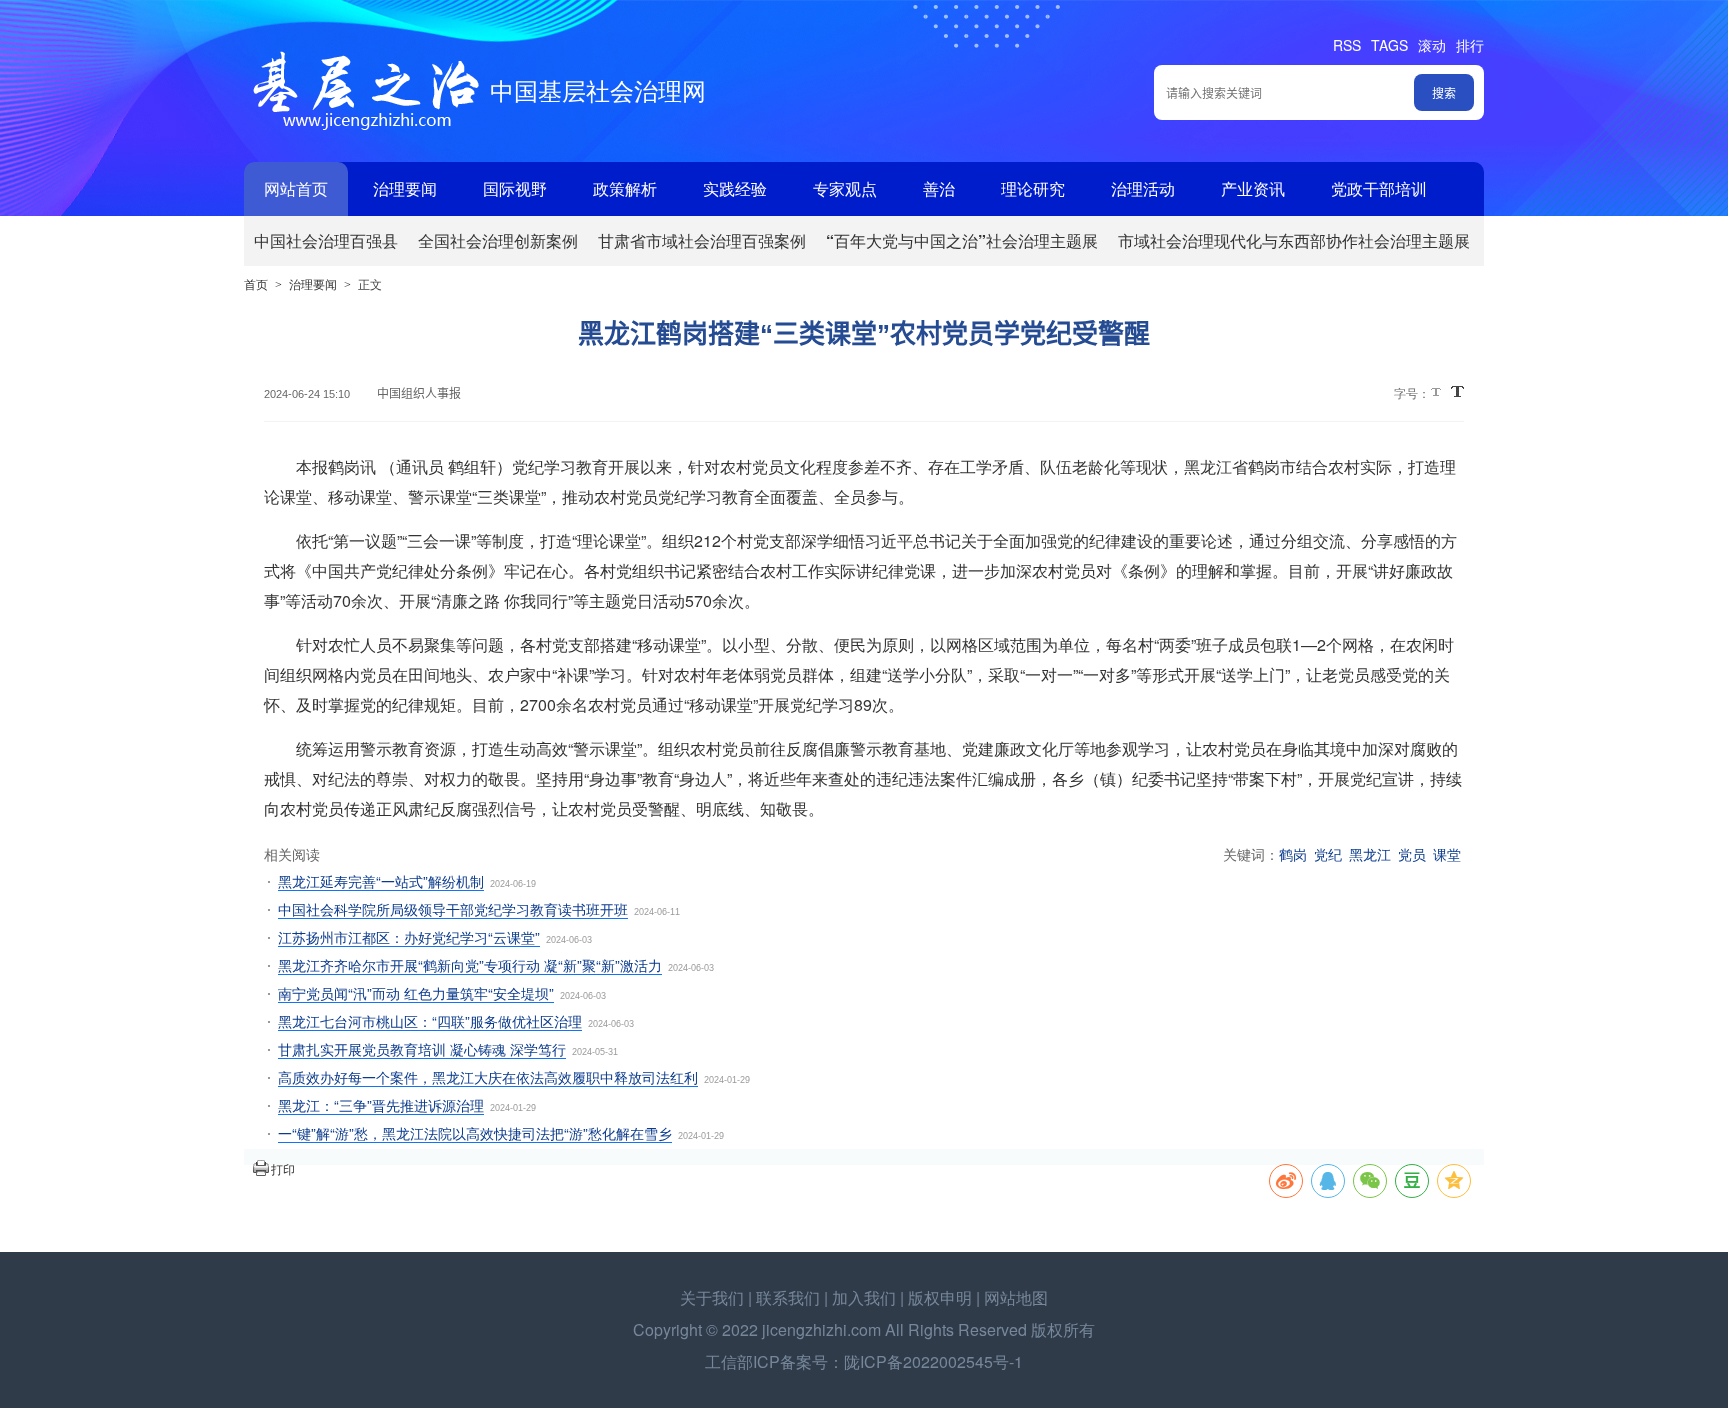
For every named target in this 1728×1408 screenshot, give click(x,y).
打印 (283, 1168)
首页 (256, 283)
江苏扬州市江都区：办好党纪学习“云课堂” (409, 937)
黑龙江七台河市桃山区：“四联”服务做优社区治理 (430, 1021)
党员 (1412, 854)
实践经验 (735, 188)
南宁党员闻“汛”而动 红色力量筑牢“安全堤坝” (416, 993)
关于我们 (712, 1297)
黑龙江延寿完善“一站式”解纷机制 (381, 881)
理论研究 (1033, 188)
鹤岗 (1293, 854)
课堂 (1447, 854)
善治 (939, 188)
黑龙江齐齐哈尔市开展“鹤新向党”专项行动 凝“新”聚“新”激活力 (470, 965)
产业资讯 (1253, 188)
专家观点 (845, 188)
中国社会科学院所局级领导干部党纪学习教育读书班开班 (453, 909)
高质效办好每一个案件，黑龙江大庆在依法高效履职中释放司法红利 (488, 1077)
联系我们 (788, 1297)
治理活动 (1143, 188)
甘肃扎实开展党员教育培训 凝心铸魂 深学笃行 (422, 1049)
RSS (1347, 45)
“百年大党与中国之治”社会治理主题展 (962, 240)
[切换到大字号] (1457, 391)
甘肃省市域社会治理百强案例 (702, 240)
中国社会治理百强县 (326, 240)
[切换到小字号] (1437, 393)
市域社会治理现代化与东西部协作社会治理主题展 (1294, 240)
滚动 (1432, 45)
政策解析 (625, 188)
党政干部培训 (1379, 188)
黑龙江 (1370, 854)
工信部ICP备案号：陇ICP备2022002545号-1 (864, 1361)
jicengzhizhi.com (821, 1329)
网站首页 (296, 188)
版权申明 (940, 1297)
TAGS (1389, 45)
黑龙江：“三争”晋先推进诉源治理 (381, 1105)
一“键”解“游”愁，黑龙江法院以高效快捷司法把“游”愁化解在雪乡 (475, 1133)
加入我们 (864, 1297)
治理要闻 (405, 188)
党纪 (1328, 854)
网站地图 (1016, 1297)
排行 (1470, 45)
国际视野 (515, 188)
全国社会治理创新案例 (498, 240)
